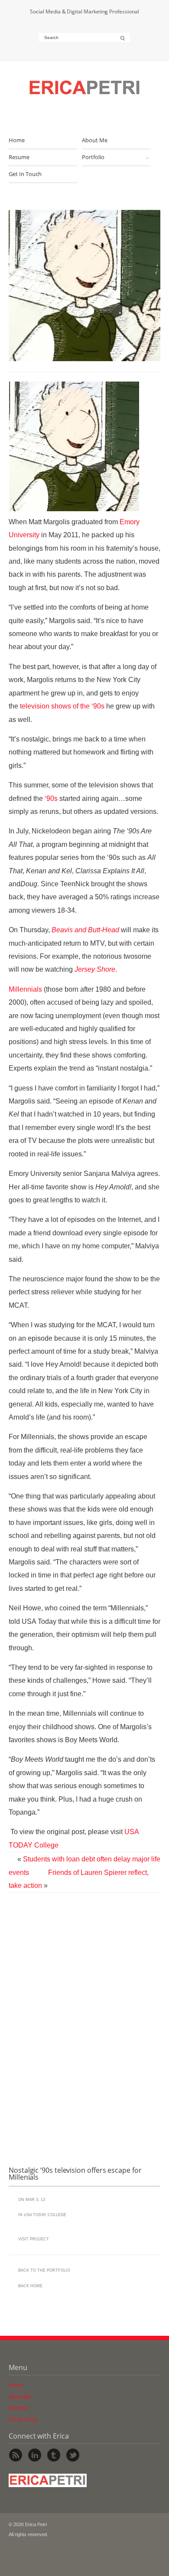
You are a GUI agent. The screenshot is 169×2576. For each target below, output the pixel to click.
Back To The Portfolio (44, 2270)
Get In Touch (25, 174)
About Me (95, 140)
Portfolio (93, 157)
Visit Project (34, 2239)
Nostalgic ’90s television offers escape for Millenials (75, 2174)
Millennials (25, 989)
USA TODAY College (45, 2215)
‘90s (51, 798)
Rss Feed (16, 2455)
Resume (19, 157)
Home (17, 140)
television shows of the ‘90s (62, 706)
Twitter (73, 2455)
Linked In (35, 2455)
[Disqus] (84, 2027)
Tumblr (54, 2455)
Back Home (30, 2286)
